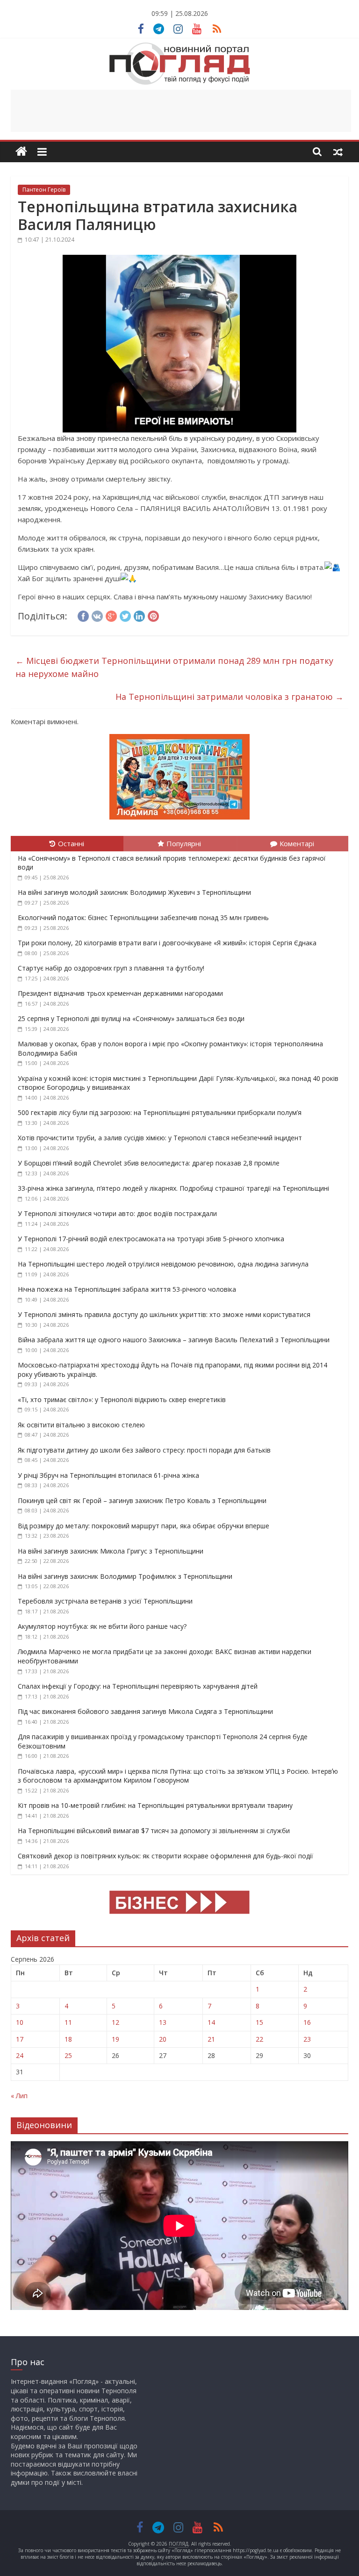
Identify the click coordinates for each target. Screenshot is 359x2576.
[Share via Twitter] (125, 615)
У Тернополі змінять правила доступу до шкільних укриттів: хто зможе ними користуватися (164, 1314)
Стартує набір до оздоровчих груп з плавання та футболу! (111, 968)
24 (20, 2055)
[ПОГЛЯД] (21, 152)
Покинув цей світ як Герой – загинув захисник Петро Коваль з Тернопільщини (142, 1500)
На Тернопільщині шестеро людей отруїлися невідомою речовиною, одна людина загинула (163, 1264)
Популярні (184, 843)
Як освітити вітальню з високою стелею (81, 1425)
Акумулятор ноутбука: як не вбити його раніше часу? (102, 1626)
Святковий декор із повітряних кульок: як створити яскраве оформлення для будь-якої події (165, 1856)
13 (163, 2022)
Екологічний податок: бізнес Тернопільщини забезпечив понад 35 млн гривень (144, 917)
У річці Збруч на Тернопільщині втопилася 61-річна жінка (108, 1475)
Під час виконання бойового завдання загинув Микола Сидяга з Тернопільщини (145, 1711)
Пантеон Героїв (44, 190)
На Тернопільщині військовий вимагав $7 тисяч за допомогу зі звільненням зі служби (154, 1831)
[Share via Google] (111, 615)
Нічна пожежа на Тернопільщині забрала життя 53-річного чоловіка (127, 1289)
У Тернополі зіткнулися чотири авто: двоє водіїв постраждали (117, 1213)
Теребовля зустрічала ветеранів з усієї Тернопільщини (105, 1601)
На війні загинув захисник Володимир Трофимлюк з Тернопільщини (125, 1576)
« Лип (19, 2096)
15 (259, 2022)
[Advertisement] (181, 111)
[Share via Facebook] (83, 615)
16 (307, 2022)
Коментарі (297, 843)
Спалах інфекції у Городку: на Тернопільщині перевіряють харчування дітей (138, 1686)
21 (211, 2039)
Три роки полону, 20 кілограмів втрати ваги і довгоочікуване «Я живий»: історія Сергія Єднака (167, 943)
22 (259, 2039)
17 (20, 2039)
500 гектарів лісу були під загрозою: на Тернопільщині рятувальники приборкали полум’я (160, 1112)
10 (20, 2022)
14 (211, 2022)
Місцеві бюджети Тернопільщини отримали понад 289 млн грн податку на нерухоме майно (174, 667)
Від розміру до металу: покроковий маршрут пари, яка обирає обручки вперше (144, 1526)
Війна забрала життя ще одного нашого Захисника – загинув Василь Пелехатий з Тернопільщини (174, 1340)
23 (307, 2039)
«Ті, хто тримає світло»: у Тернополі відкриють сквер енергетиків (122, 1400)
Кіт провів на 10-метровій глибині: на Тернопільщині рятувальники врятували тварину (155, 1805)
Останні (71, 843)
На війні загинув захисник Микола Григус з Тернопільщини (111, 1551)
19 (115, 2039)
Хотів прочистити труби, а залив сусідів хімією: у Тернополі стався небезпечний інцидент (160, 1138)
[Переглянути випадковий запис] (338, 151)
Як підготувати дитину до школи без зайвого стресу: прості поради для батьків (144, 1450)
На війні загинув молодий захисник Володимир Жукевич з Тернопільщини (134, 892)
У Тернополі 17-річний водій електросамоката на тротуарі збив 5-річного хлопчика (151, 1239)
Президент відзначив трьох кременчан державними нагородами (120, 993)
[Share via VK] (97, 615)
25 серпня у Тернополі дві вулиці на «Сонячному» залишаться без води (131, 1018)
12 (115, 2022)
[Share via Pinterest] (153, 615)
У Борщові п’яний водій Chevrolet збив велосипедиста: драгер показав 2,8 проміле (149, 1163)
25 (68, 2055)
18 (68, 2039)
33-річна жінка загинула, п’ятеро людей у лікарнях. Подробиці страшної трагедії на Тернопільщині (173, 1188)
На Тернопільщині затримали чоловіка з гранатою (230, 697)
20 (163, 2039)
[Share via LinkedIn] (139, 615)
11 (68, 2022)
